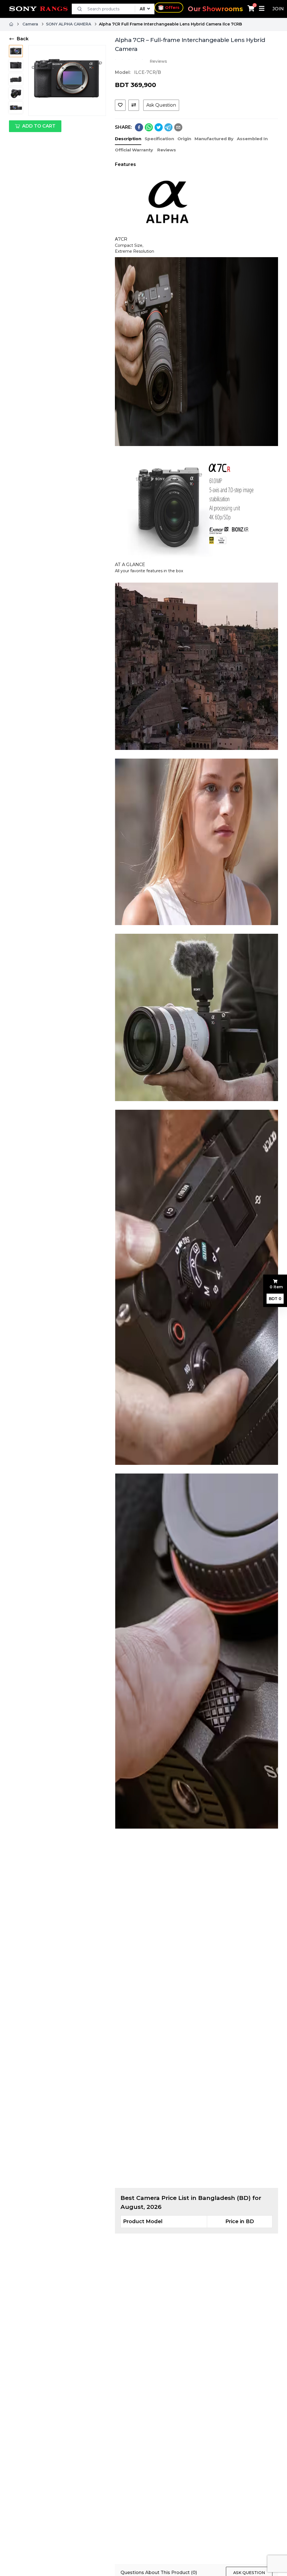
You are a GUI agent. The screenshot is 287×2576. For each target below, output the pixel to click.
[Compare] (134, 105)
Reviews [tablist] (167, 150)
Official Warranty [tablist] (134, 150)
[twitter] (159, 127)
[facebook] (139, 127)
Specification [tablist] (159, 139)
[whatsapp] (149, 127)
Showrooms (215, 9)
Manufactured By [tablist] (214, 139)
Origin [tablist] (184, 139)
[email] (178, 127)
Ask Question (161, 105)
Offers (172, 7)
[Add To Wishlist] (120, 105)
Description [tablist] (128, 139)
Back (23, 39)
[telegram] (168, 127)
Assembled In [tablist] (252, 139)
